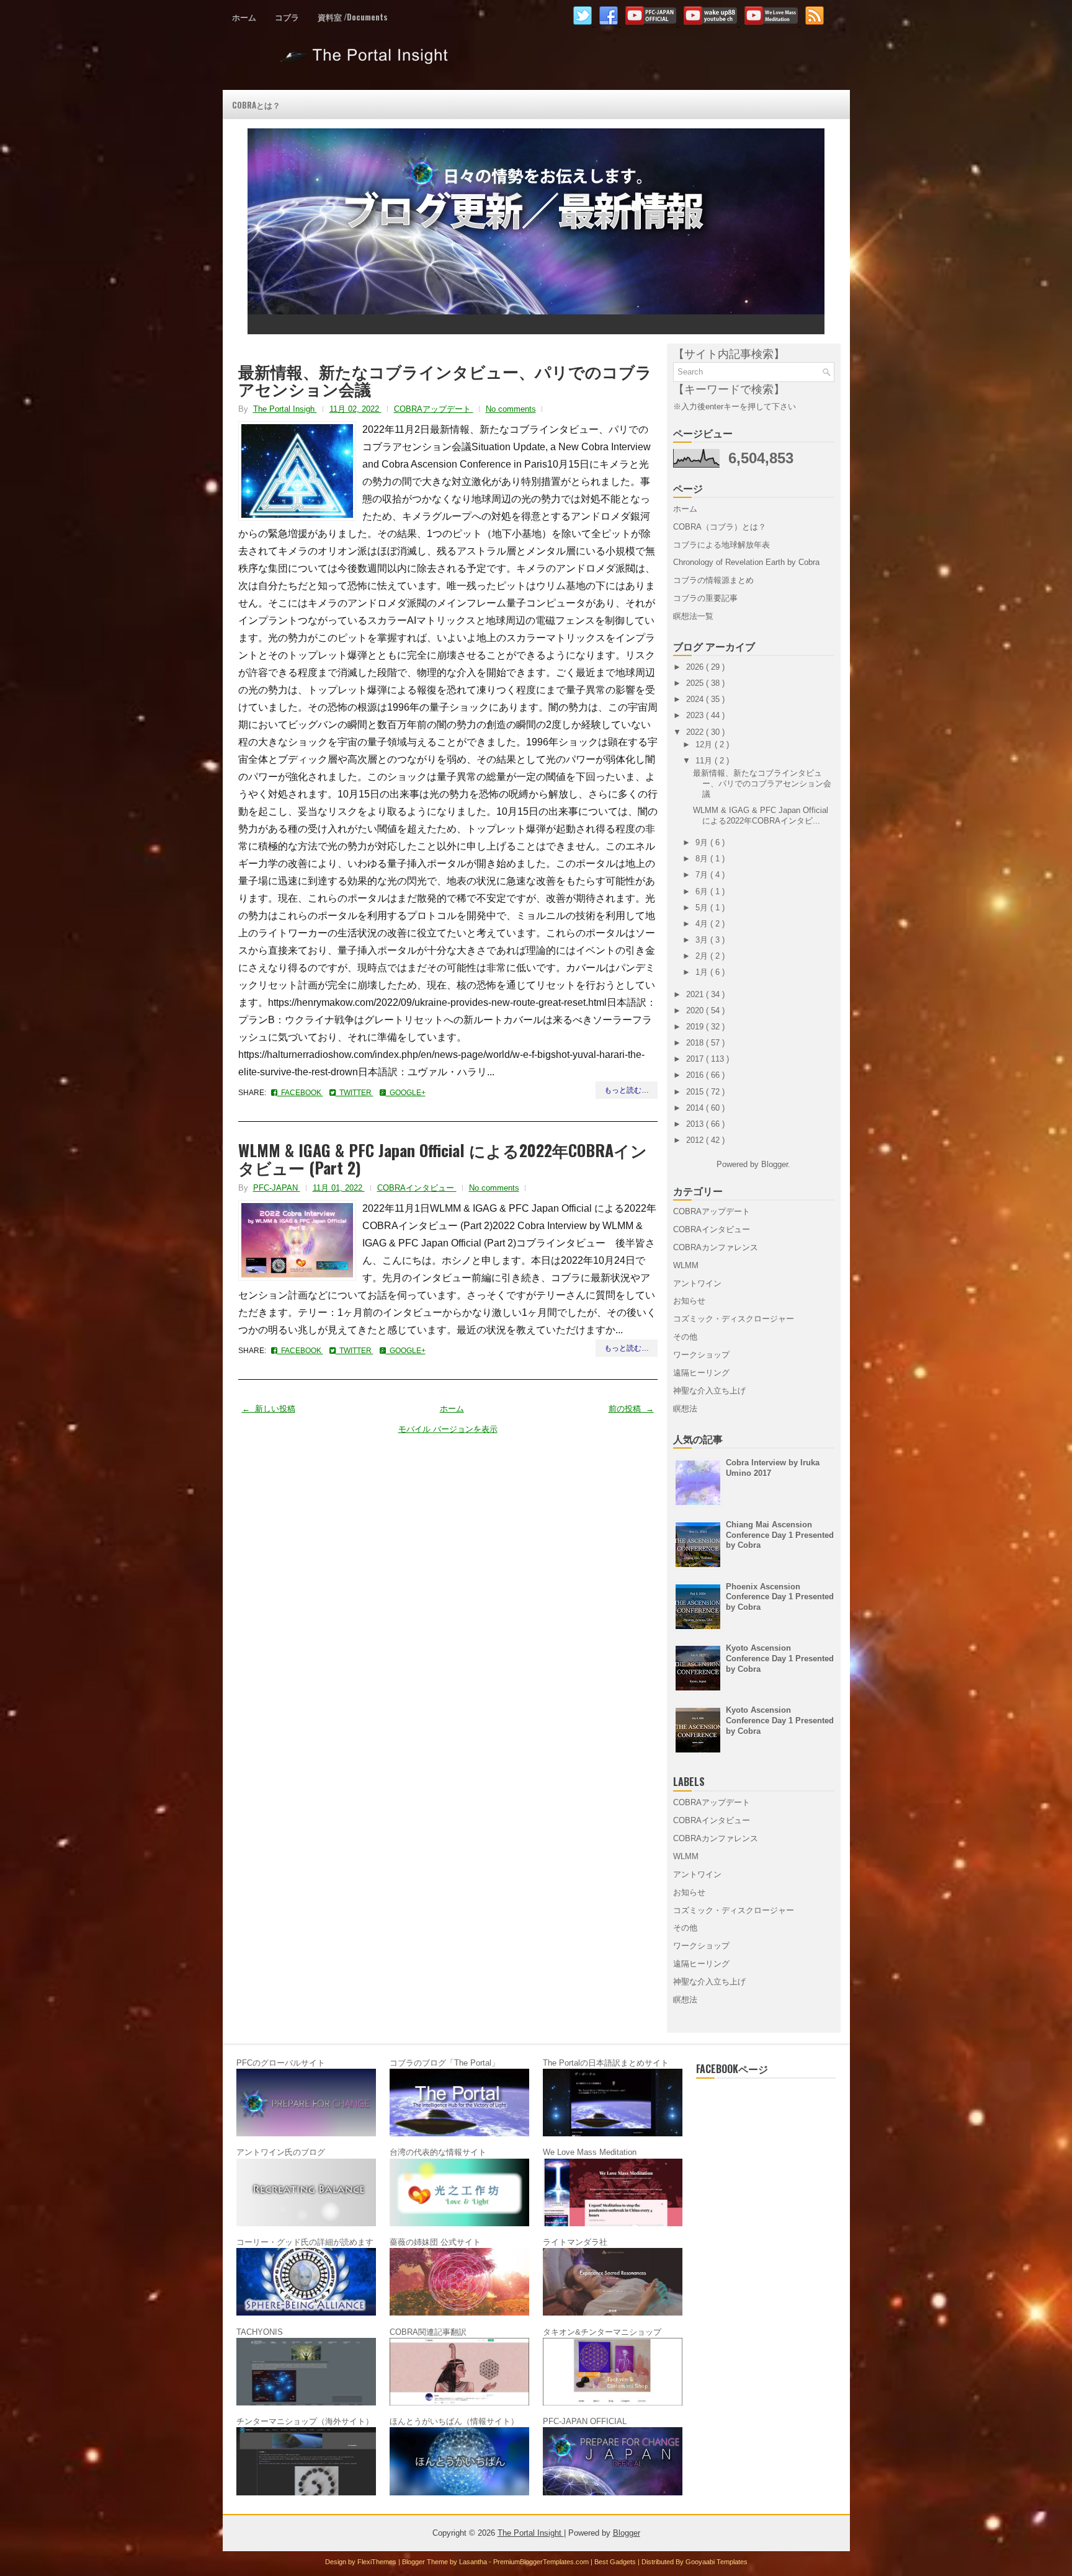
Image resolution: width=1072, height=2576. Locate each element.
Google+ (406, 1093)
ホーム (244, 17)
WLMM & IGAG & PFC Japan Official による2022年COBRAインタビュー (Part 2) (443, 1159)
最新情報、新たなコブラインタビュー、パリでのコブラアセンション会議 (445, 380)
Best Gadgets (616, 2562)
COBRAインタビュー (417, 1188)
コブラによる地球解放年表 (721, 545)
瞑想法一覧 (693, 616)
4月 (703, 924)
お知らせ (689, 1301)
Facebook (300, 1093)
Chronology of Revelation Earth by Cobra (746, 562)
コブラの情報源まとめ (713, 580)
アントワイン (697, 1283)
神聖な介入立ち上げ (709, 1391)
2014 (696, 1108)
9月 (703, 842)
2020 (696, 1010)
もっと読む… (627, 1090)
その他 (685, 1337)
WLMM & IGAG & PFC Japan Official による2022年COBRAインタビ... (761, 815)
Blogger (775, 1164)
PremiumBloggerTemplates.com (542, 2562)
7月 (703, 875)
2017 (696, 1059)
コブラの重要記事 (705, 598)
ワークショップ (701, 1355)
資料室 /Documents (353, 17)
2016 (696, 1075)
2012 (696, 1140)
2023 (696, 715)
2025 (696, 683)
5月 (703, 908)
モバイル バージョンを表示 (448, 1429)
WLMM (686, 1265)
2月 (703, 956)
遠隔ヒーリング (701, 1373)
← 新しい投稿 (269, 1409)
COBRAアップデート (434, 409)
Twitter (355, 1093)
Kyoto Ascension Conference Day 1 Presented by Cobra (780, 1659)
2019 (696, 1027)
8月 (703, 859)
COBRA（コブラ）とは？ (720, 527)
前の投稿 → (631, 1409)
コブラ (287, 17)
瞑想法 (685, 1409)
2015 (696, 1092)
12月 (705, 744)
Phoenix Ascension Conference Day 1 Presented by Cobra (780, 1597)
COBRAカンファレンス (716, 1247)
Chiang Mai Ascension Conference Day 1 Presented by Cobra (780, 1535)
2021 (696, 994)
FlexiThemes (378, 2562)
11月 (705, 761)
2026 (696, 667)
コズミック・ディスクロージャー (734, 1319)
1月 (703, 972)
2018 (696, 1043)
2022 (696, 732)
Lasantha (474, 2562)
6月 (703, 891)
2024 (696, 699)
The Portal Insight (366, 61)
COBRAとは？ (256, 105)
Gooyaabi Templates (717, 2562)
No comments (511, 409)
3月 (703, 940)
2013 (696, 1124)
